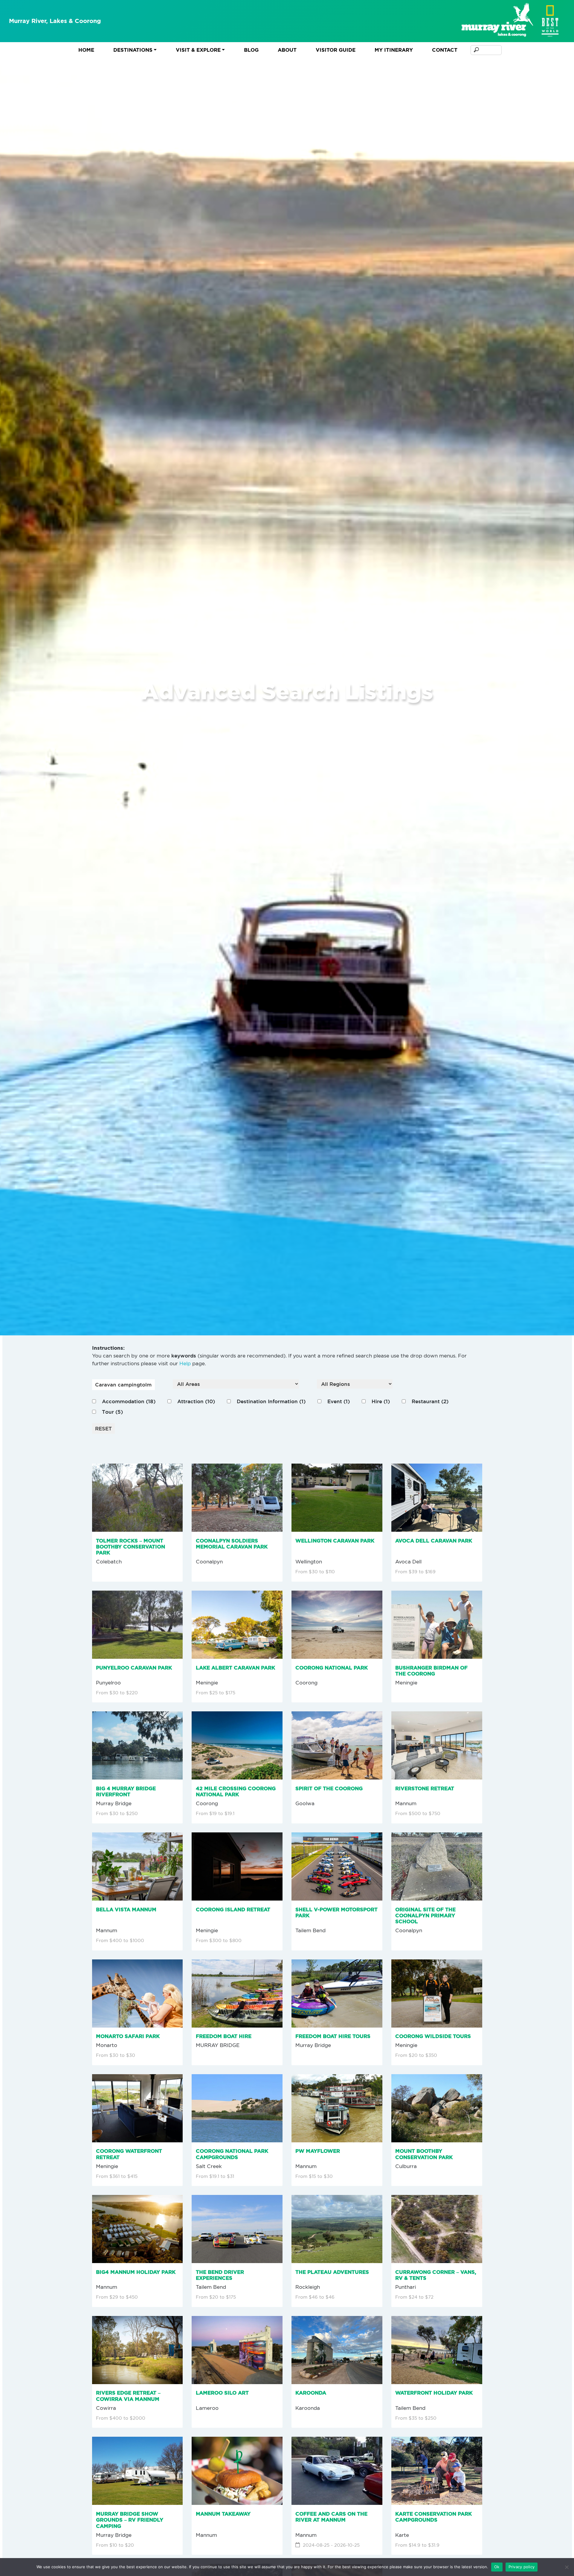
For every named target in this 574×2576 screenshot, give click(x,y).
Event (339, 1401)
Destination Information (271, 1401)
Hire (381, 1401)
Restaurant (430, 1401)
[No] (567, 2567)
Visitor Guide (336, 50)
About (287, 50)
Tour (112, 1412)
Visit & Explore (198, 50)
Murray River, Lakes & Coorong (55, 21)
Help (185, 1363)
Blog (251, 50)
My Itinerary (394, 50)
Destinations (133, 50)
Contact (445, 50)
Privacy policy (522, 2567)
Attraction (196, 1401)
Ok (497, 2567)
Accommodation (129, 1401)
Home (86, 50)
